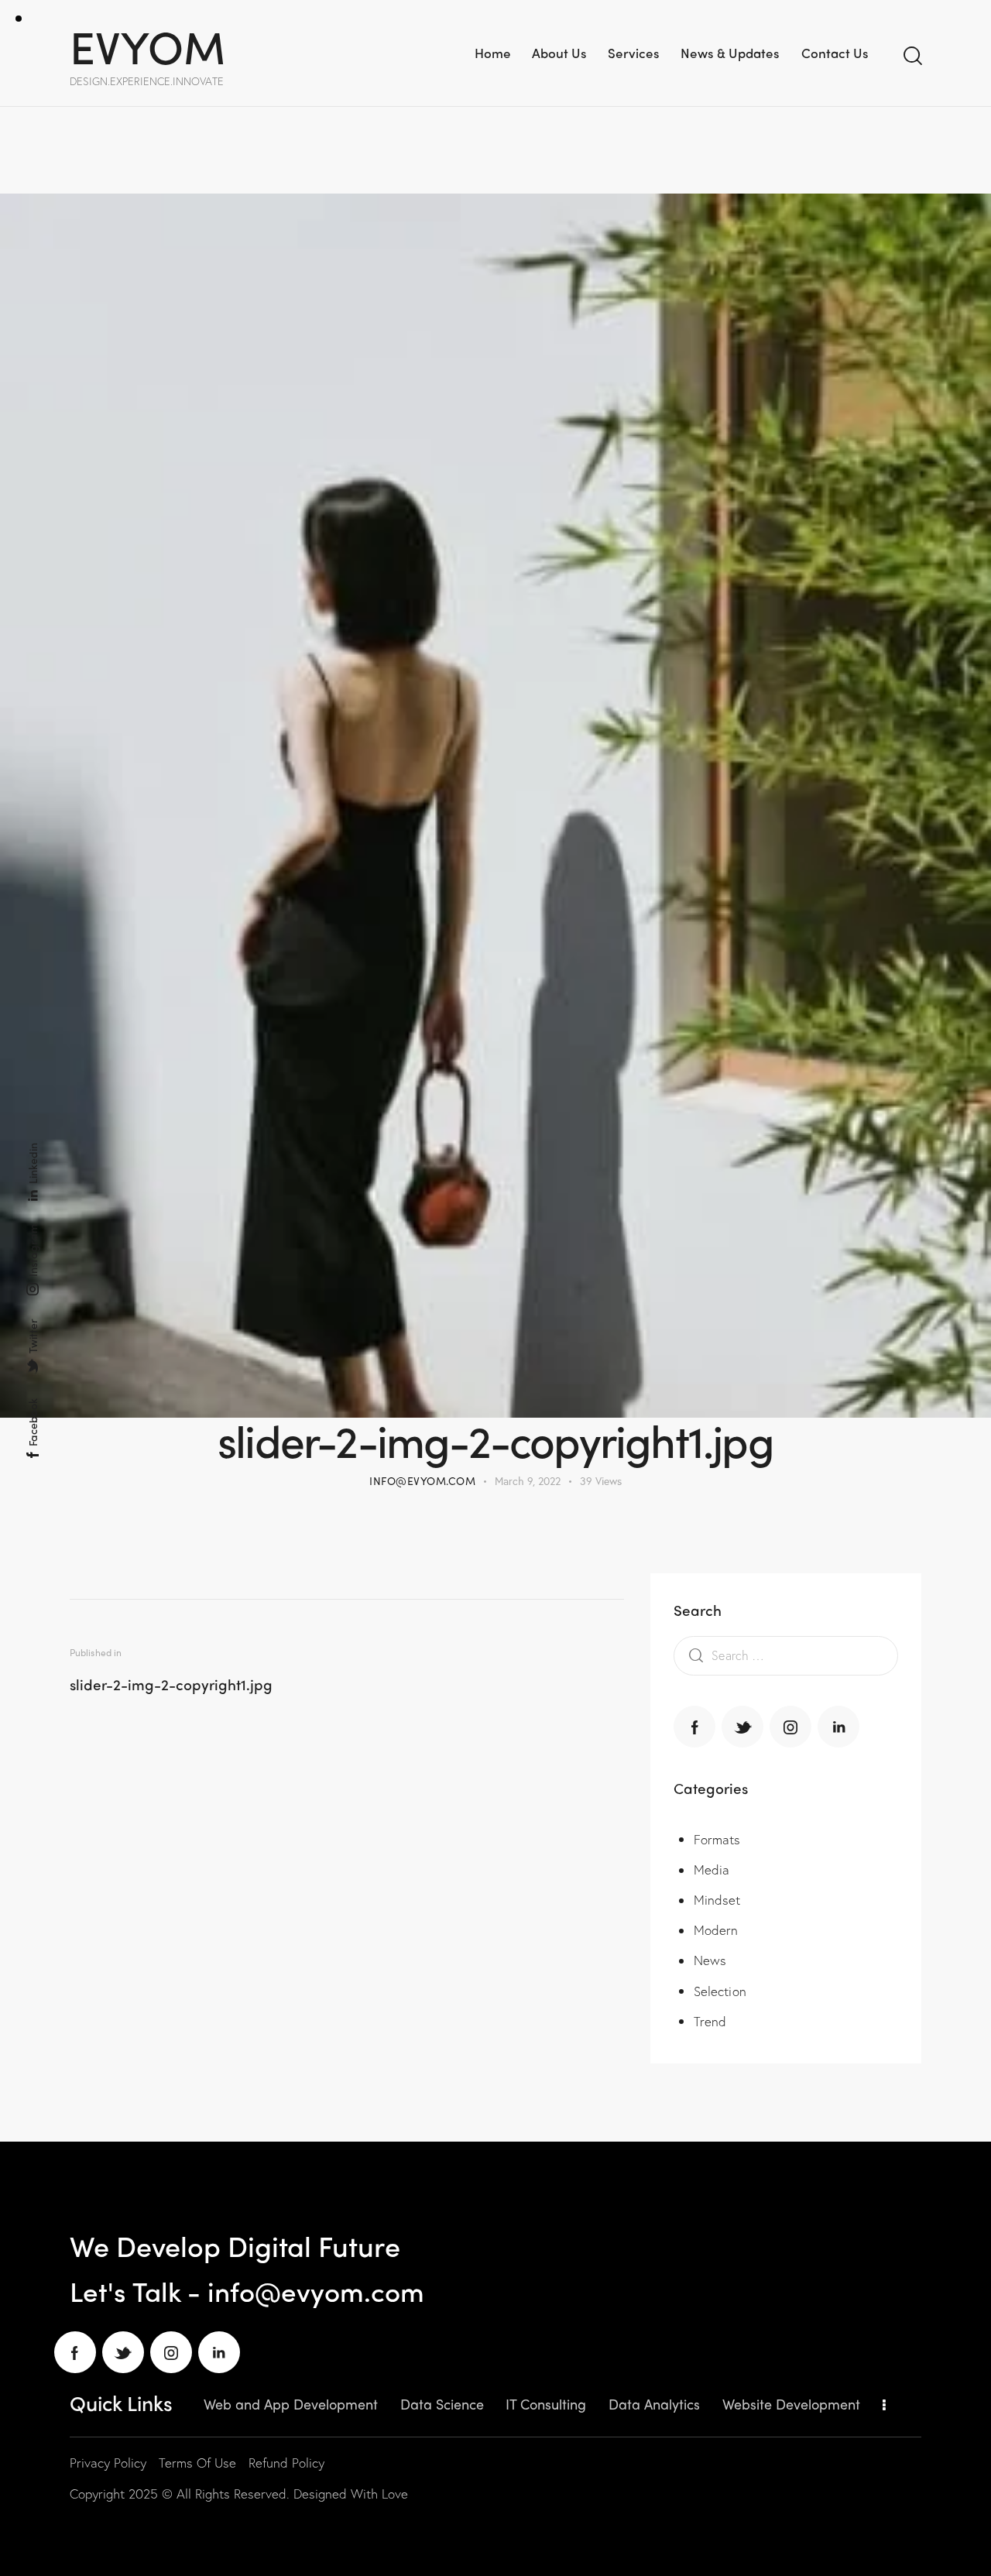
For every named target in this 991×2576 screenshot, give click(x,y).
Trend (710, 2022)
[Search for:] (786, 1655)
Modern (716, 1931)
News (710, 1961)
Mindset (717, 1900)
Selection (720, 1992)
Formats (717, 1840)
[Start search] (912, 56)
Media (712, 1870)
